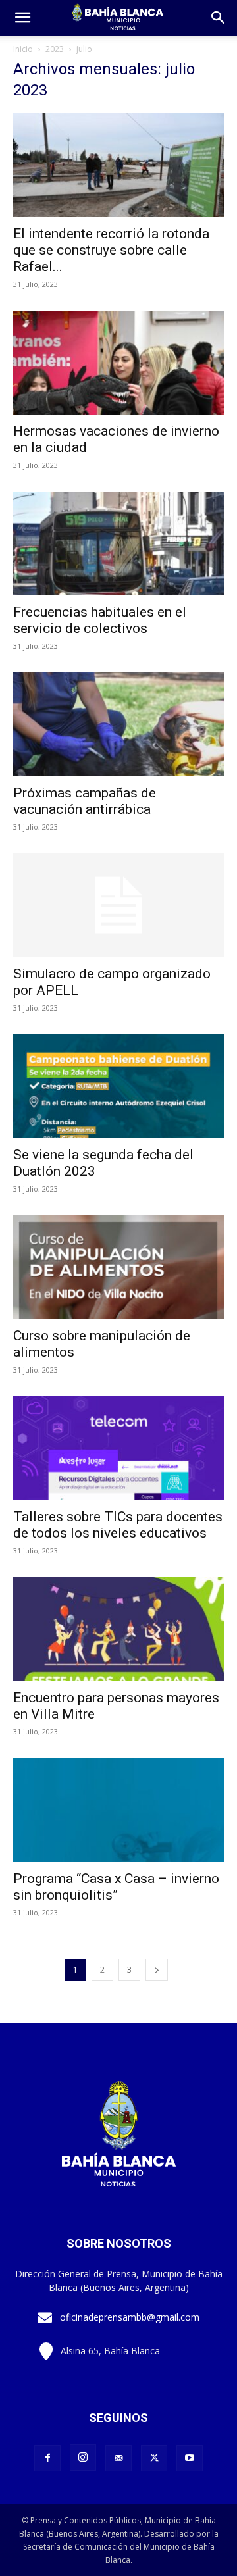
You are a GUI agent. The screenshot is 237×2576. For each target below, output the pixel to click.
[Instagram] (83, 2458)
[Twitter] (154, 2458)
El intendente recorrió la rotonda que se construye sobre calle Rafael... (111, 250)
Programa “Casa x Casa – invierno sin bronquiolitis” (116, 1887)
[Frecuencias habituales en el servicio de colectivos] (118, 543)
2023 (55, 49)
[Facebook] (47, 2458)
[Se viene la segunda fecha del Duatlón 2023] (118, 1086)
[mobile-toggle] (22, 18)
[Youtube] (190, 2458)
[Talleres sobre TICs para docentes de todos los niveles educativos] (118, 1448)
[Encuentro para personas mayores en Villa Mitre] (118, 1629)
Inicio (23, 49)
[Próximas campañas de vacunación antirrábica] (118, 724)
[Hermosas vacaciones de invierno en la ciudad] (118, 363)
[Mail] (118, 2458)
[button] (219, 18)
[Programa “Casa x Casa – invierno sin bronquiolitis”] (118, 1810)
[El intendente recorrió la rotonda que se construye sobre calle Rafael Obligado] (118, 165)
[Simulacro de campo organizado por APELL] (118, 905)
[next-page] (157, 1970)
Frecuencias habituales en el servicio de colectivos (100, 620)
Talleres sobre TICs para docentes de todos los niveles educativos (118, 1525)
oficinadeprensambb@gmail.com (130, 2317)
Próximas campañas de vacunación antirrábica (85, 801)
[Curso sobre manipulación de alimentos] (118, 1267)
